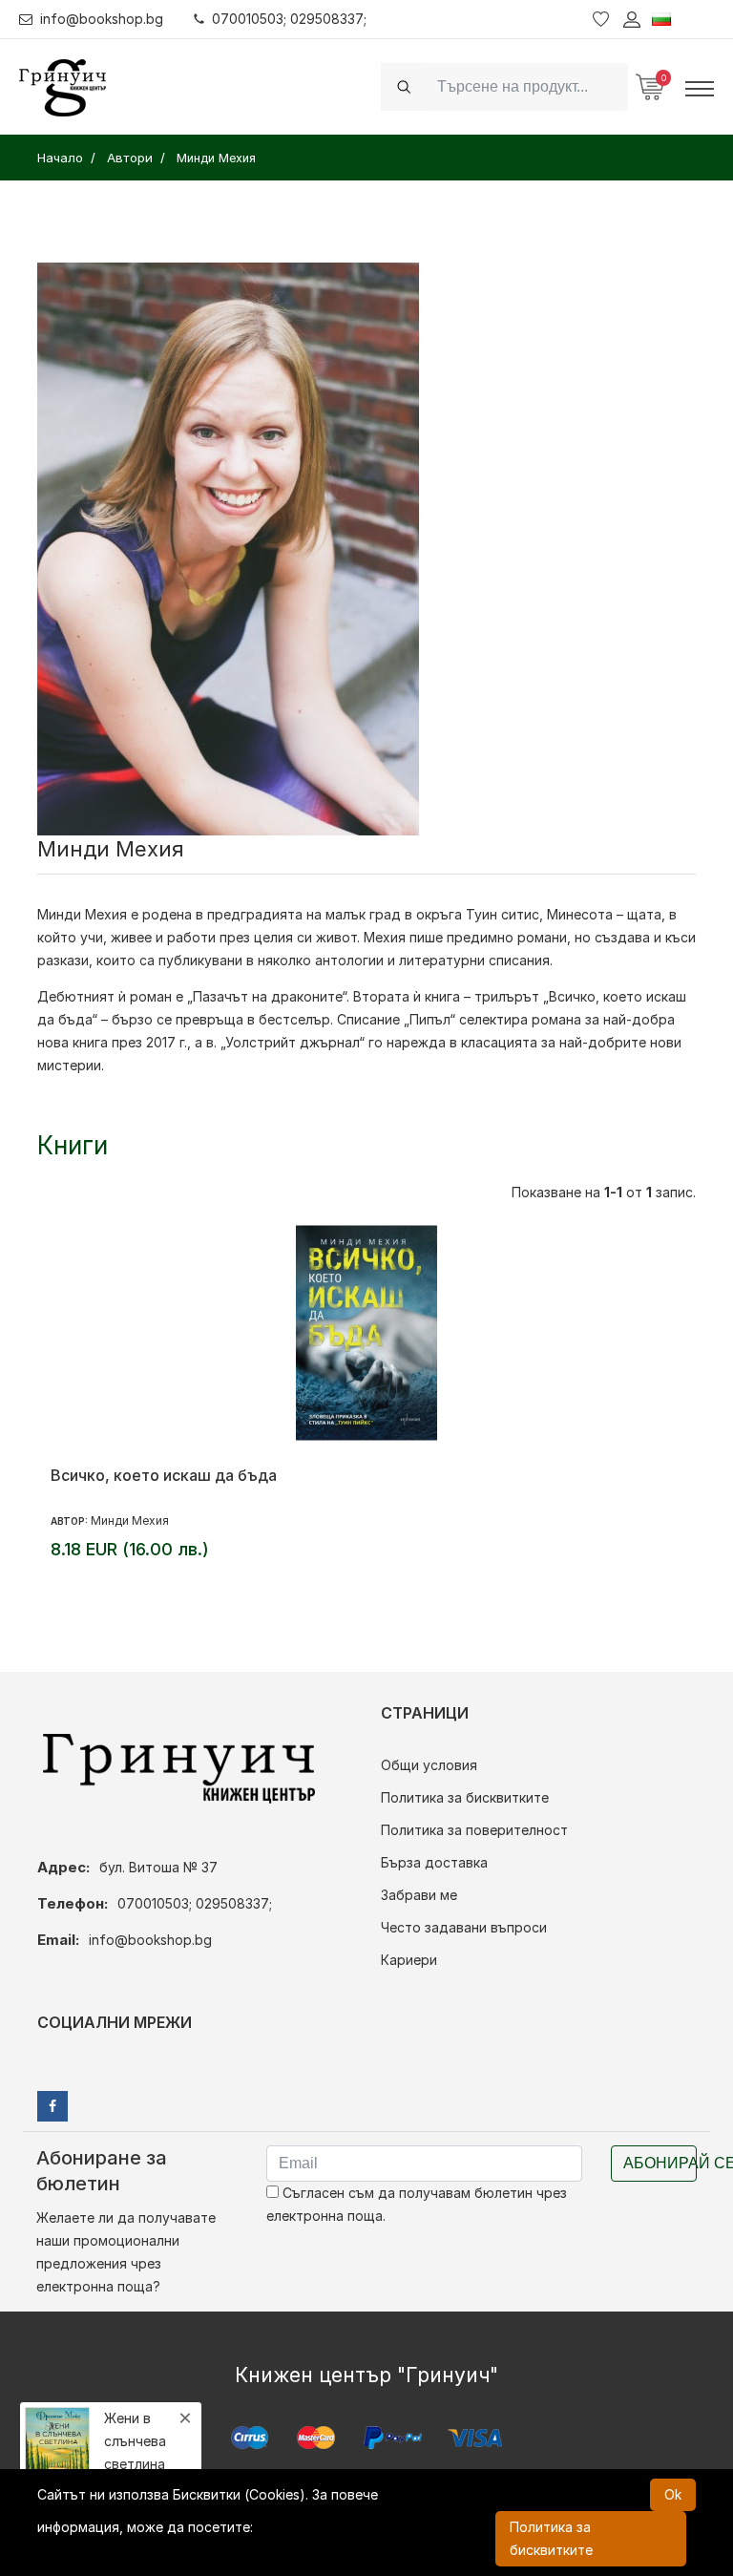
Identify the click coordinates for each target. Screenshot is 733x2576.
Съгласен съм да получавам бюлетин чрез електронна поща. (417, 2204)
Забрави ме (419, 1895)
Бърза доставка (434, 1862)
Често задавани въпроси (464, 1927)
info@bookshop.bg (102, 19)
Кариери (409, 1960)
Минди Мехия (130, 1520)
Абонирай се (660, 2163)
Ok (673, 2494)
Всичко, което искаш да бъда (164, 1475)
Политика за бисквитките (465, 1797)
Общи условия (429, 1765)
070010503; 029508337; (289, 19)
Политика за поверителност (474, 1830)
